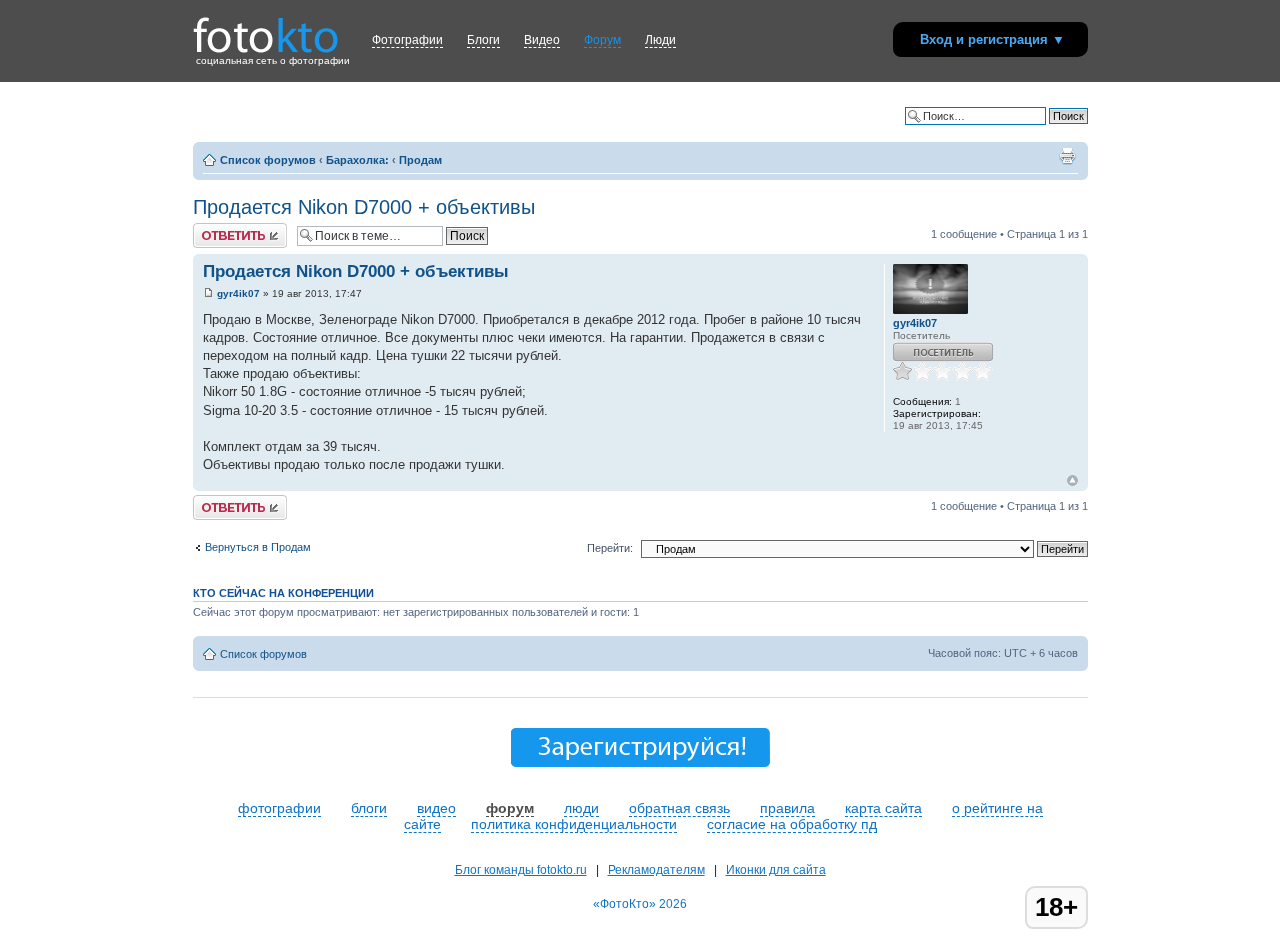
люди (581, 808)
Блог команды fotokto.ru (521, 870)
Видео (542, 40)
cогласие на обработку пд (792, 824)
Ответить (217, 229)
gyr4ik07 (238, 293)
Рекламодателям (656, 870)
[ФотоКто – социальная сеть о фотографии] (266, 28)
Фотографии (407, 40)
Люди (660, 40)
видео (436, 808)
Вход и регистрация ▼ (992, 39)
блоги (369, 808)
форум (510, 808)
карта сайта (883, 808)
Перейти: (610, 548)
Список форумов (268, 160)
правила (787, 808)
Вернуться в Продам (258, 547)
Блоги (483, 40)
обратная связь (679, 808)
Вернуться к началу (1072, 480)
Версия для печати (1067, 156)
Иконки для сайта (776, 870)
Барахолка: (357, 160)
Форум (602, 40)
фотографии (279, 808)
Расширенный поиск (1036, 131)
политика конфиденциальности (574, 824)
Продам (420, 160)
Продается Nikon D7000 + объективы (364, 207)
